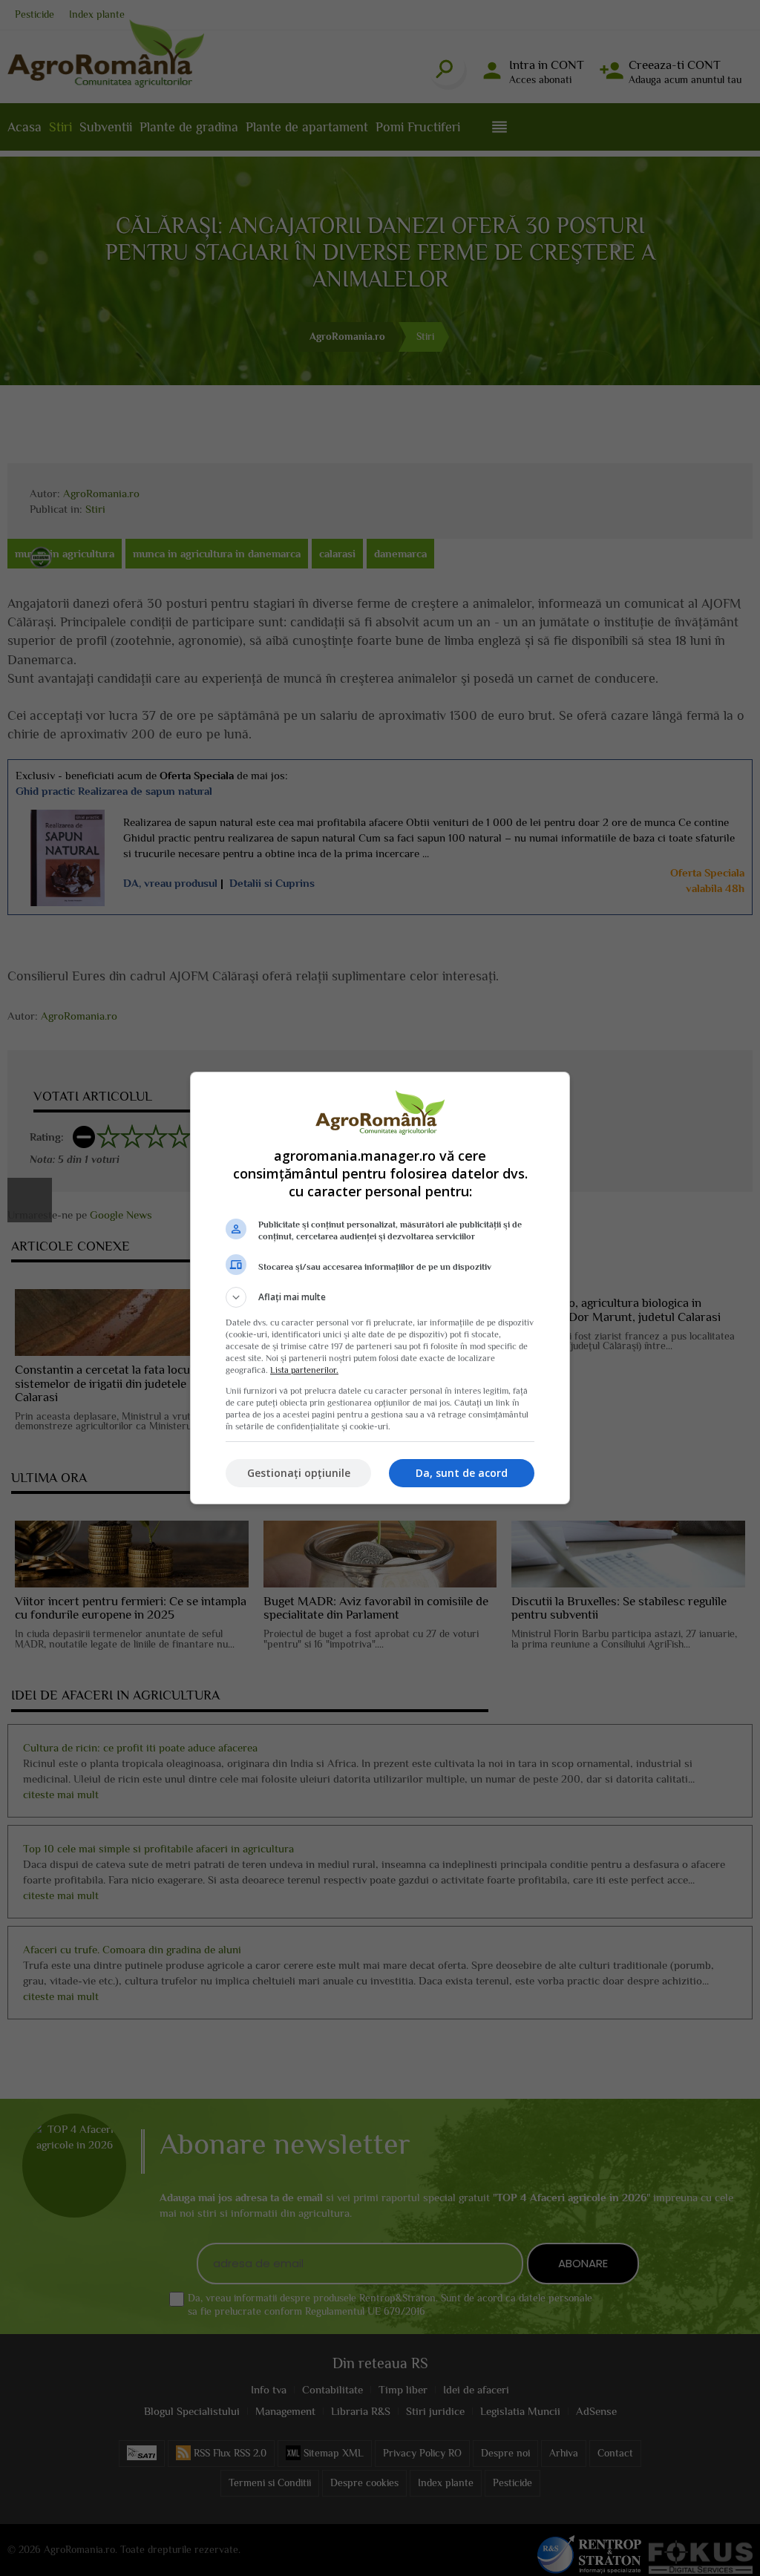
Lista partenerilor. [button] (304, 1370)
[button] (380, 1297)
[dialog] (380, 1288)
